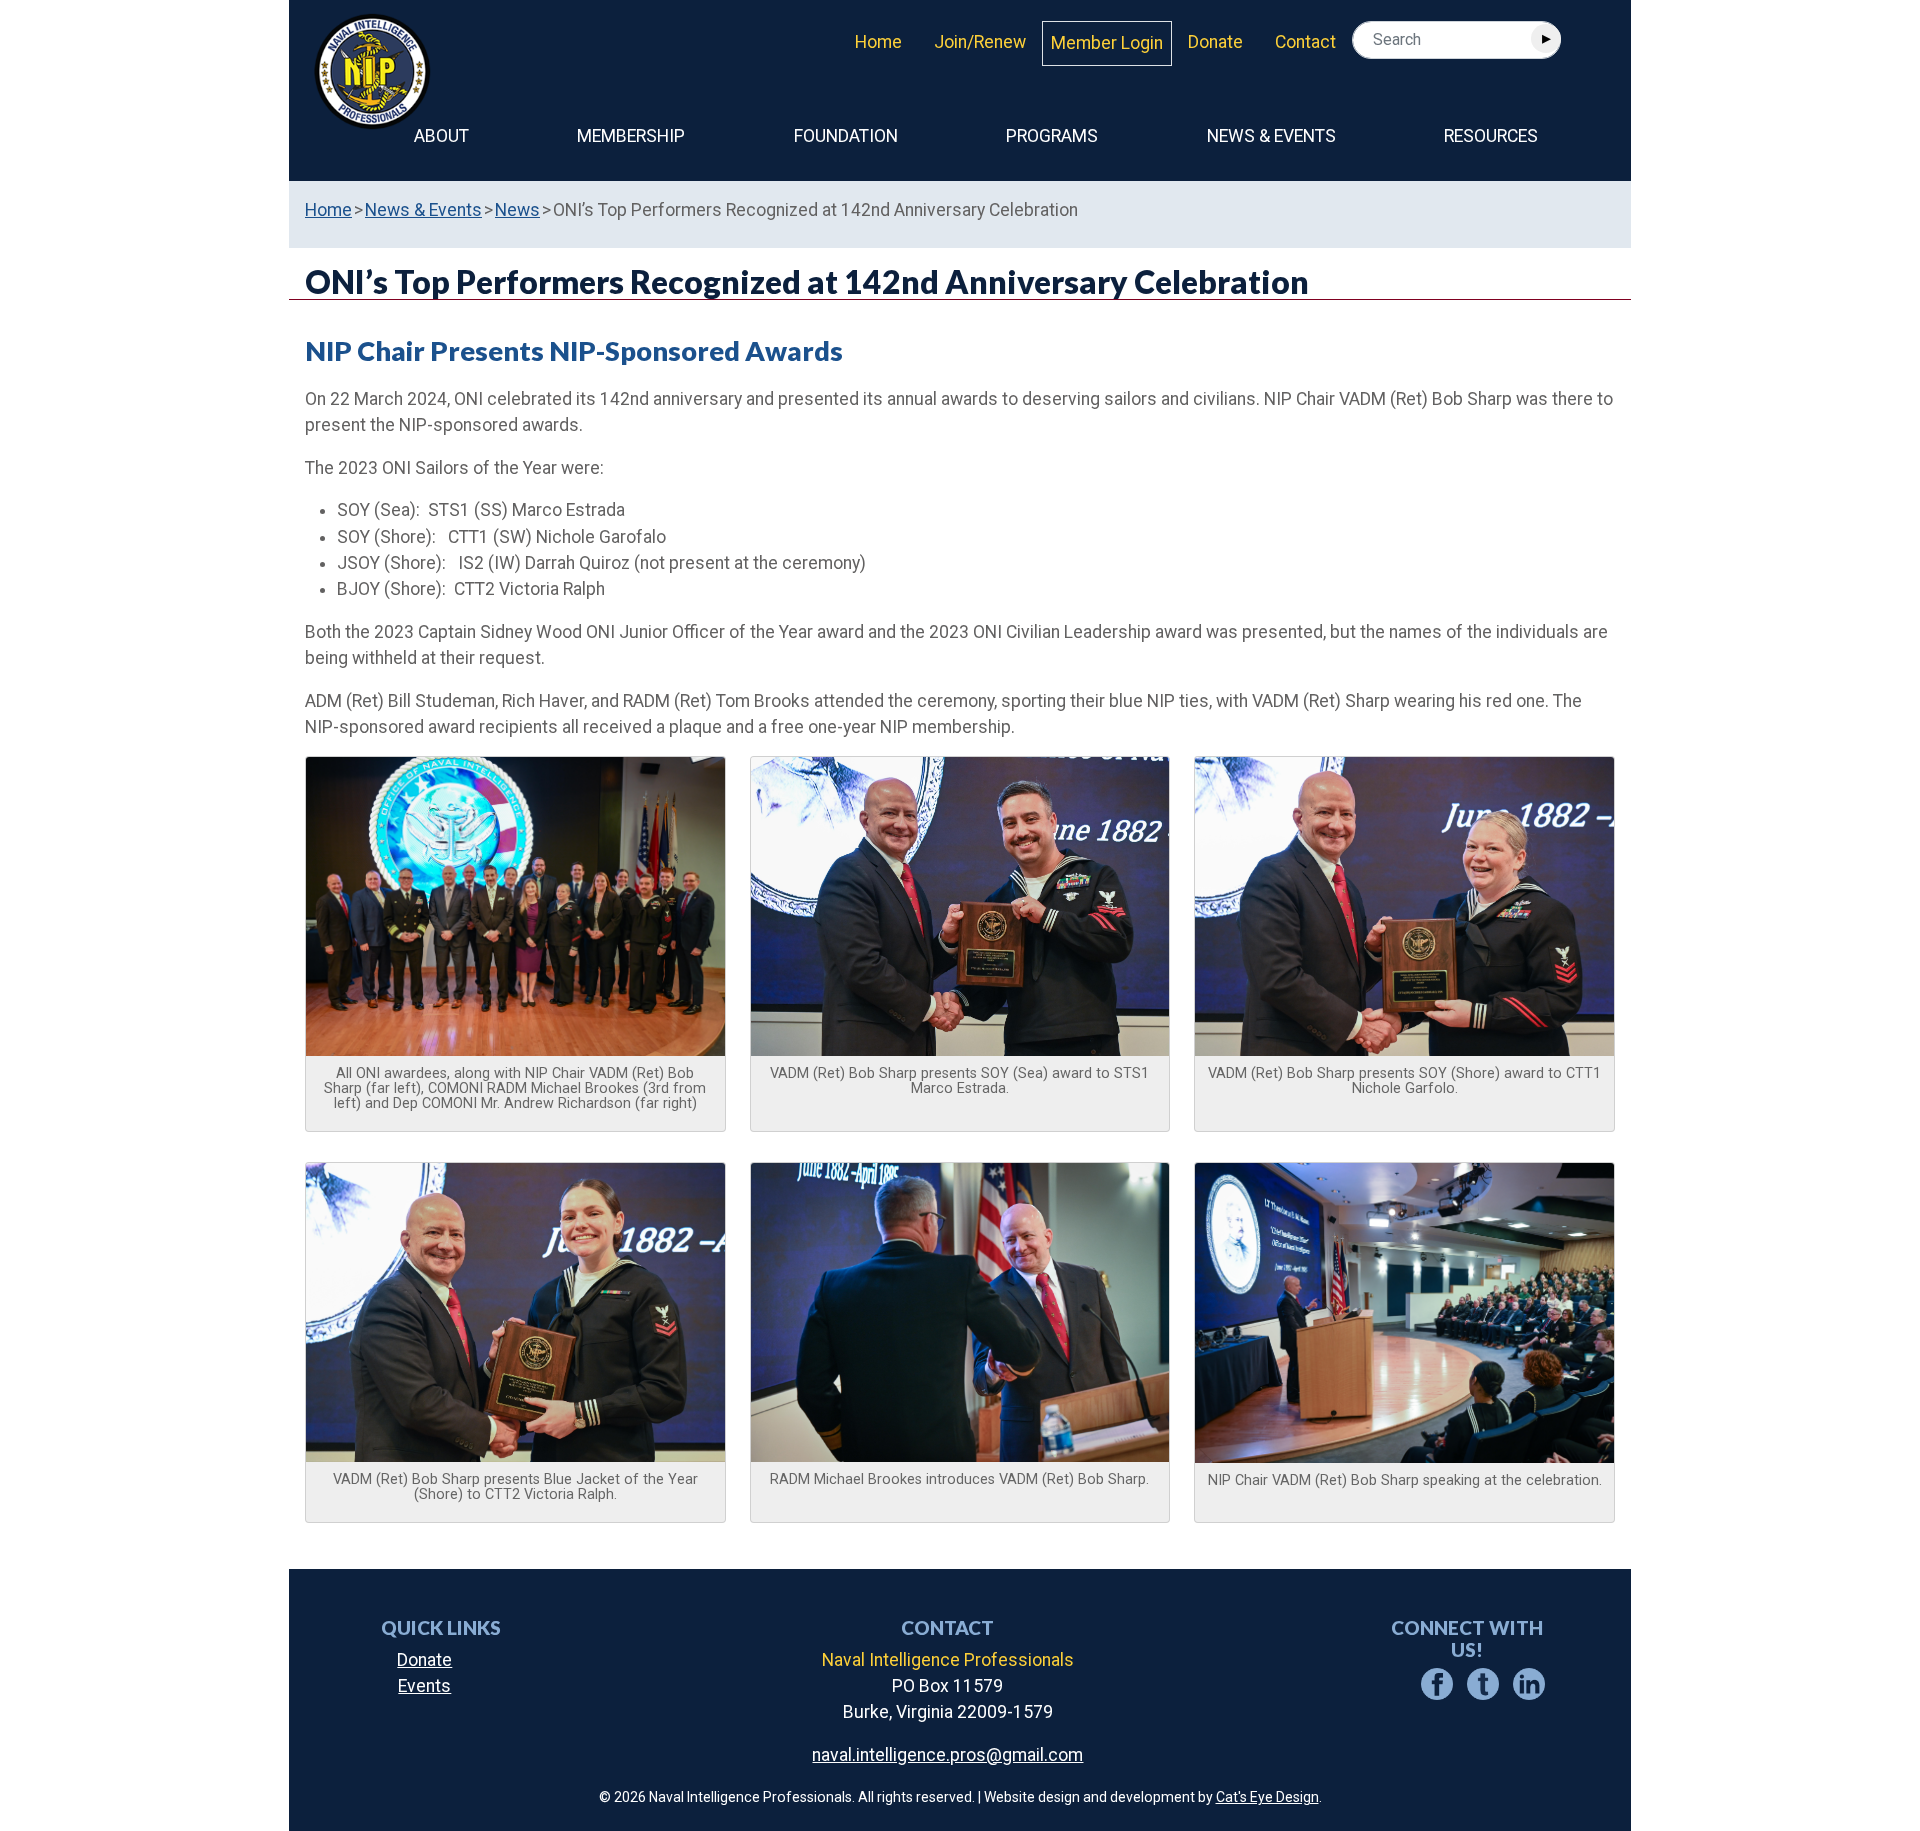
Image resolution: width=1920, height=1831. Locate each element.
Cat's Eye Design (1267, 1797)
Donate (1215, 42)
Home (878, 42)
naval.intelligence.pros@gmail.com (947, 1755)
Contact (1305, 42)
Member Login (1107, 43)
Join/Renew (980, 42)
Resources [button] (1491, 136)
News (517, 210)
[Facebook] (1437, 1682)
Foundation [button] (846, 136)
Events (424, 1686)
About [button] (441, 136)
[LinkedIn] (1529, 1682)
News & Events (423, 210)
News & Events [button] (1271, 136)
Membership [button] (631, 136)
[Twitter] (1483, 1682)
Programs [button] (1052, 136)
